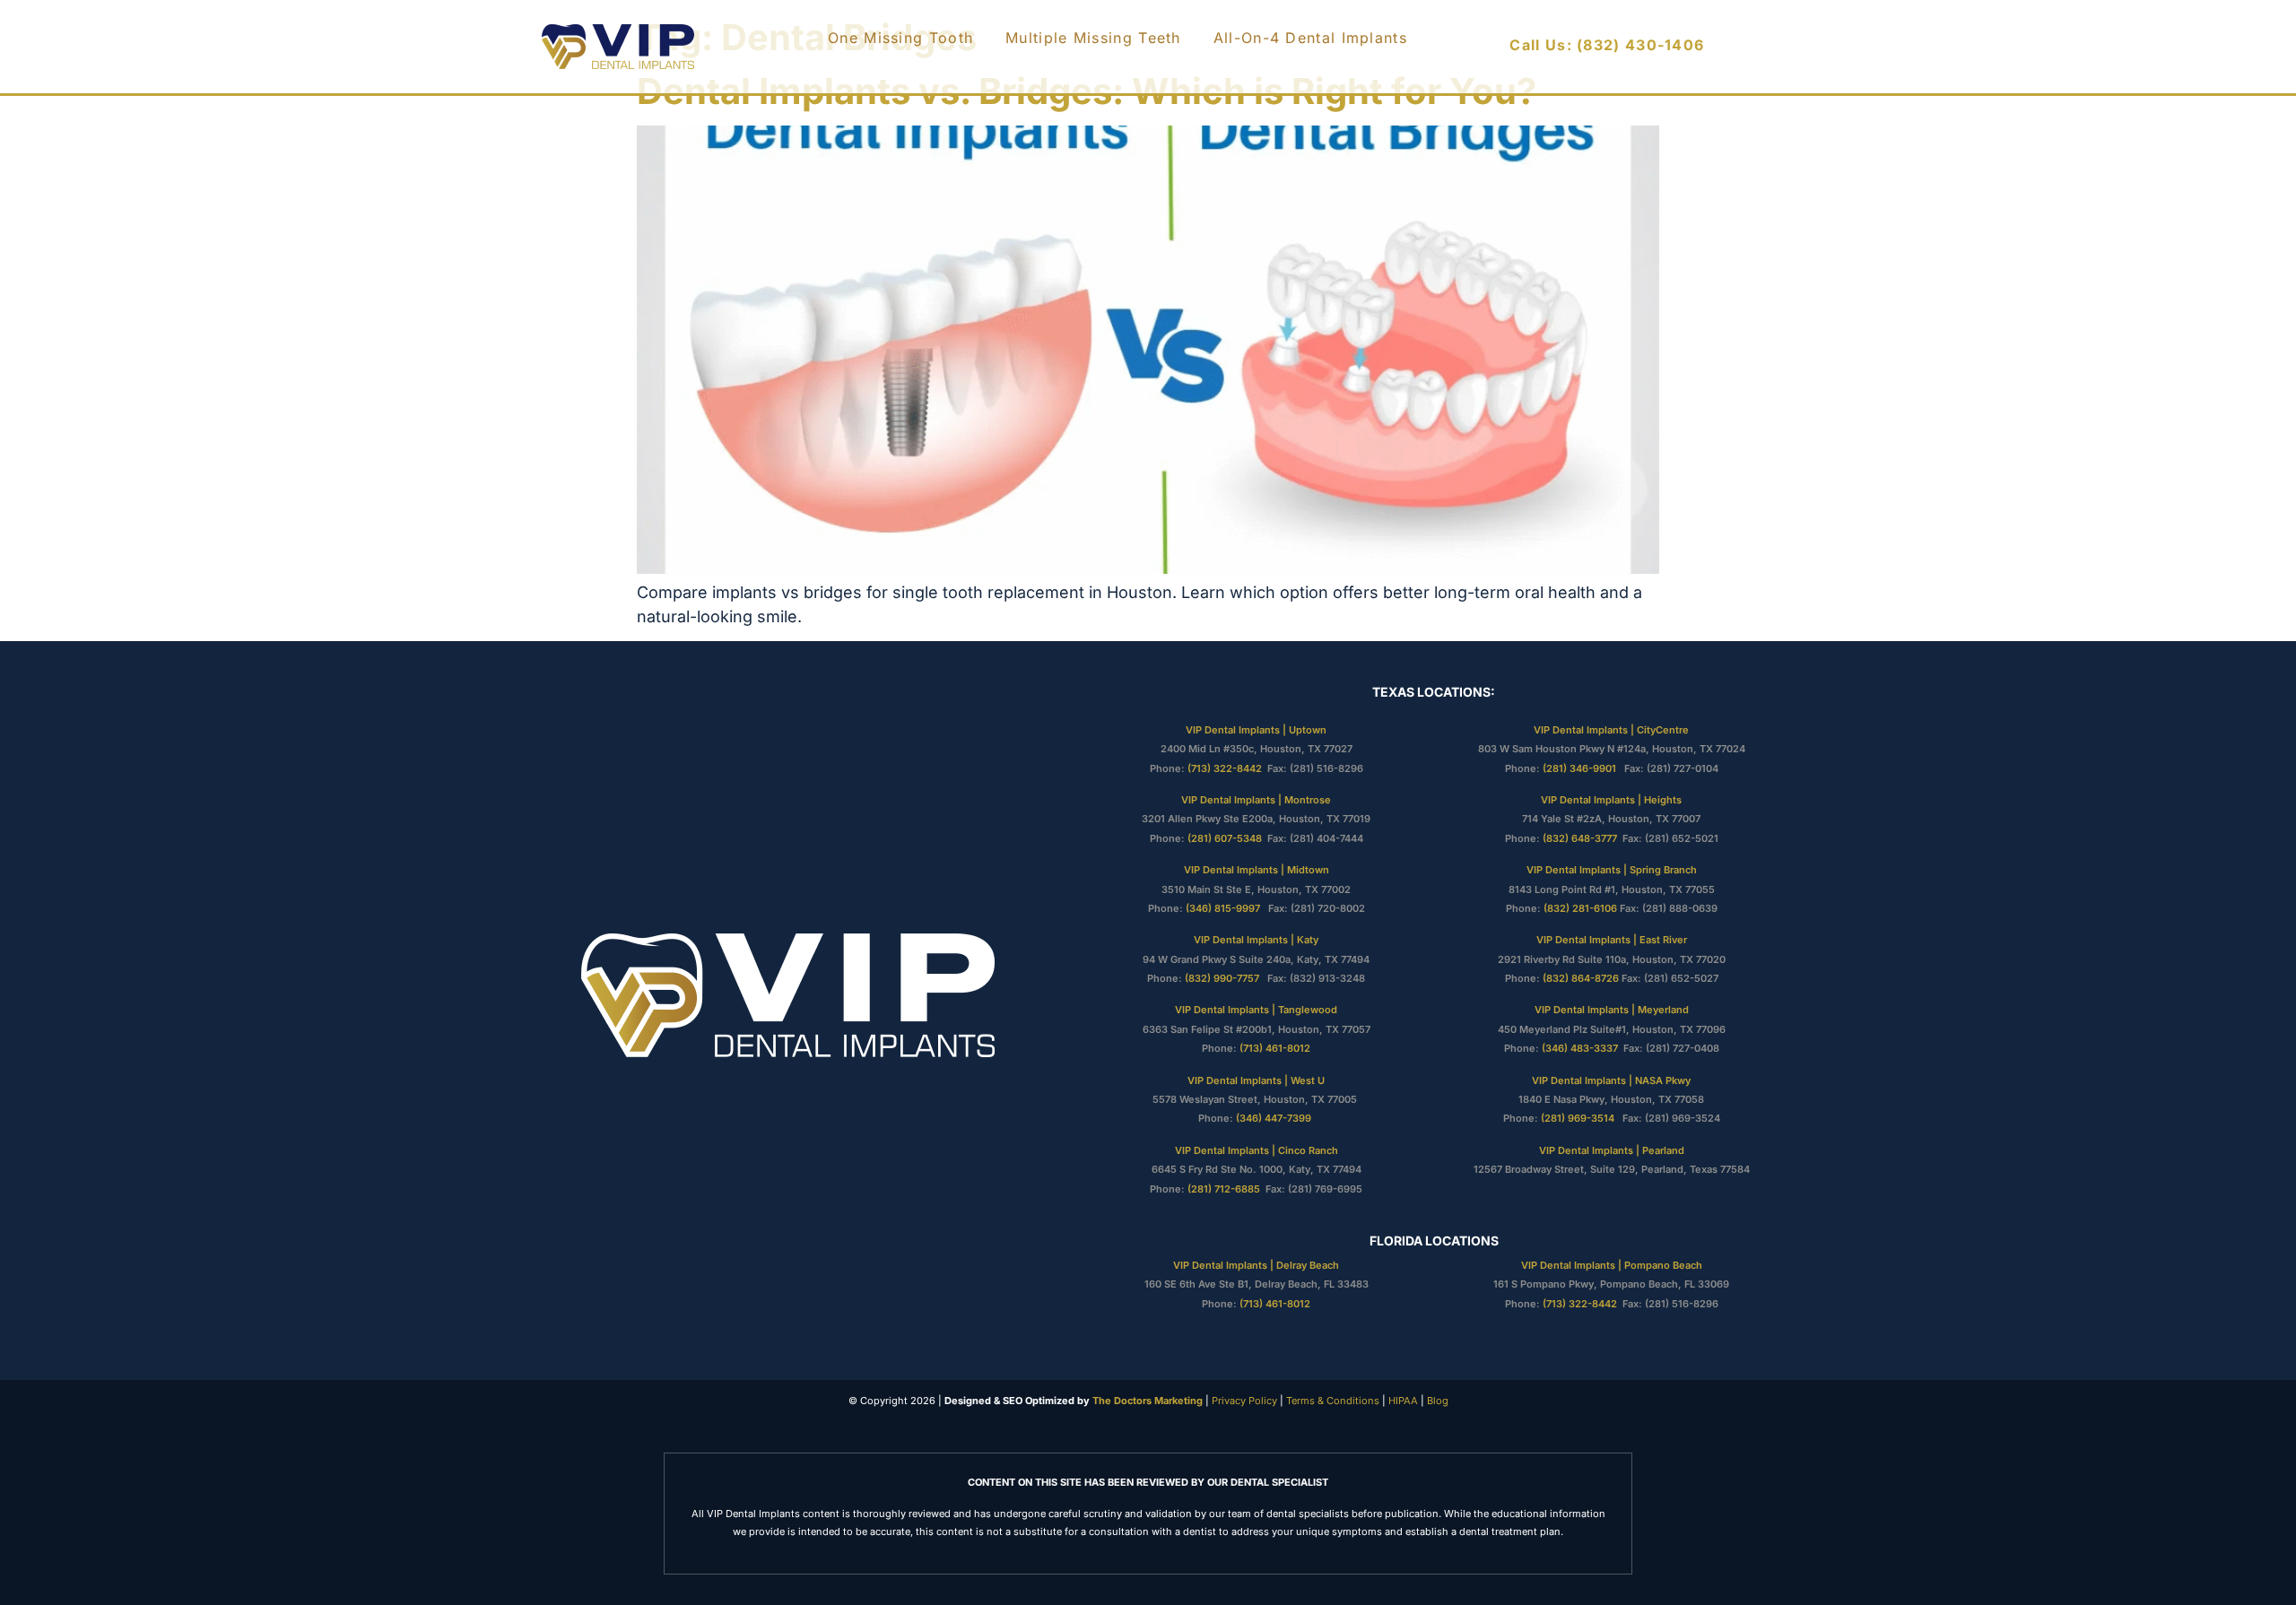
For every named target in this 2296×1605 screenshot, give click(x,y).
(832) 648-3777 (1580, 838)
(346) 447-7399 (1275, 1118)
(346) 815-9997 (1226, 908)
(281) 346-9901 (1581, 768)
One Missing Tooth (900, 38)
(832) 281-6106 (1580, 908)
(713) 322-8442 (1225, 768)
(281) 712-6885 (1225, 1189)
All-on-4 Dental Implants (1310, 38)
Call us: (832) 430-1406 (1607, 45)
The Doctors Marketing (1148, 1401)
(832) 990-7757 (1225, 978)
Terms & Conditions (1331, 1401)
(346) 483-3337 (1580, 1048)
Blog (1438, 1401)
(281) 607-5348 (1225, 838)
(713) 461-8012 (1275, 1048)
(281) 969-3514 (1578, 1118)
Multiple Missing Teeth (1093, 38)
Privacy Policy (1243, 1401)
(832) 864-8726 (1581, 978)
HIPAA (1403, 1401)
